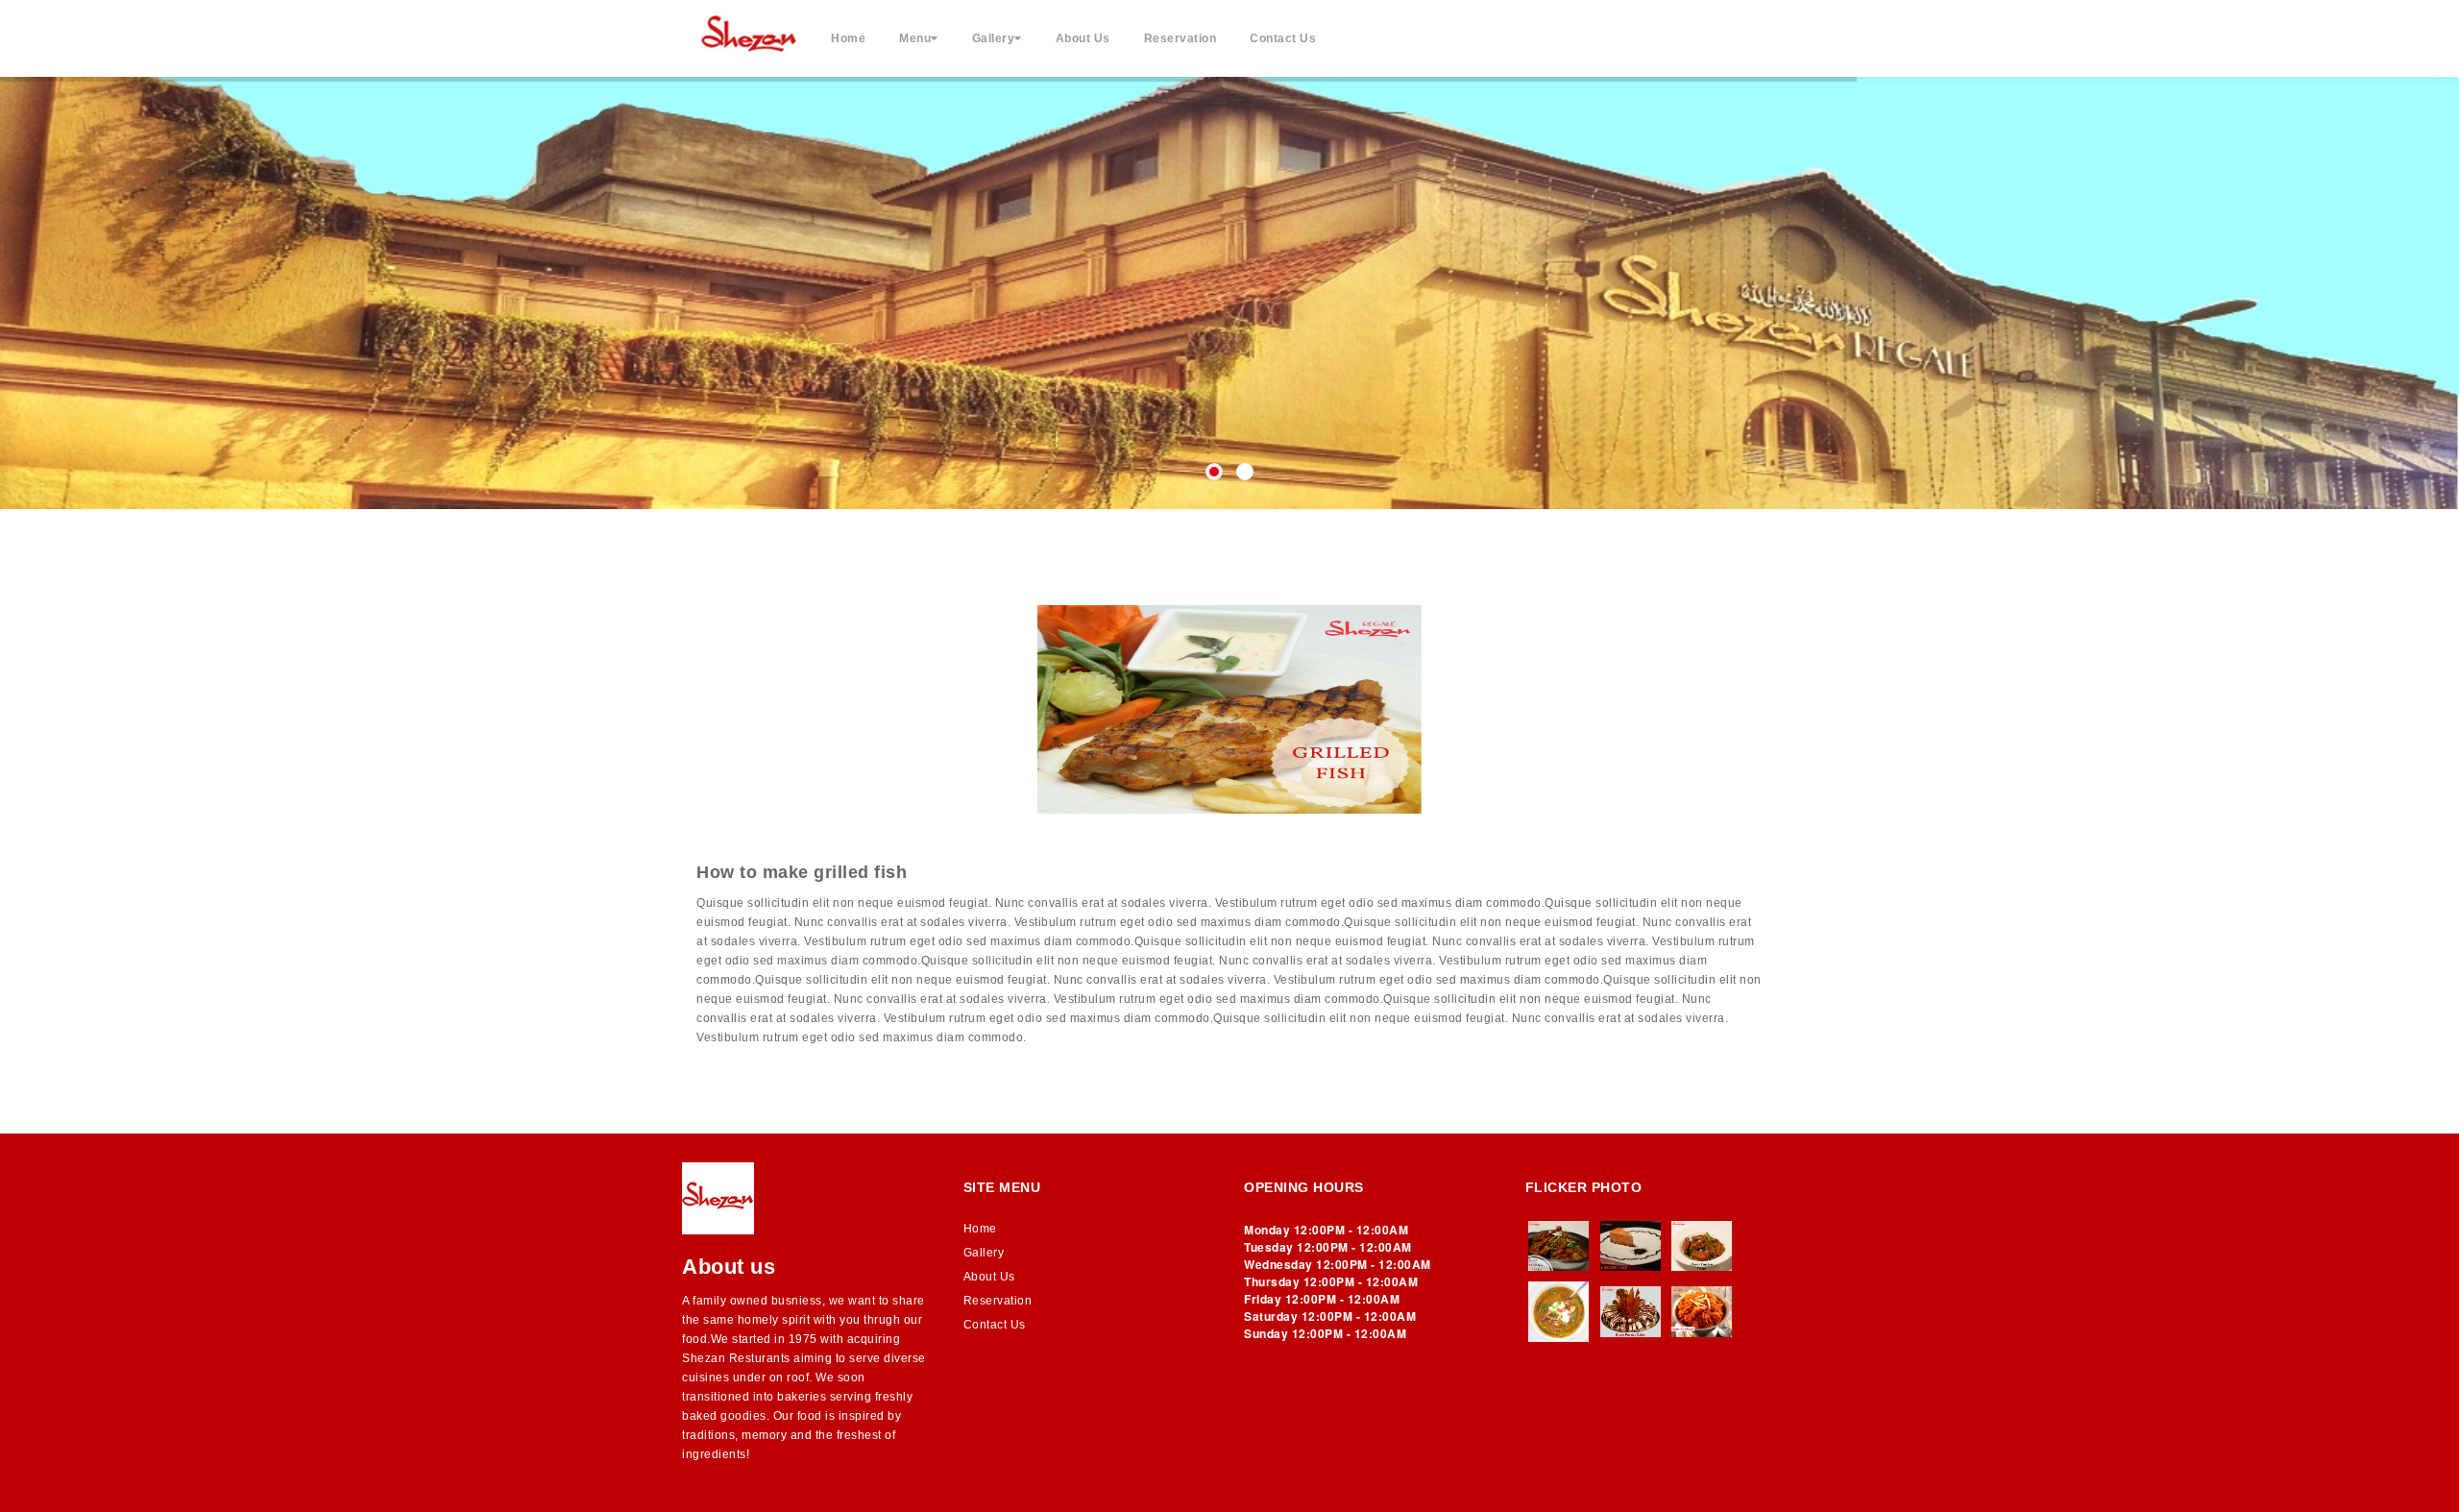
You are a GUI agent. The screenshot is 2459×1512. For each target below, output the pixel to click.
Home (848, 38)
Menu (915, 38)
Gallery (994, 38)
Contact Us (1283, 38)
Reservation (1181, 38)
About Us (1083, 38)
